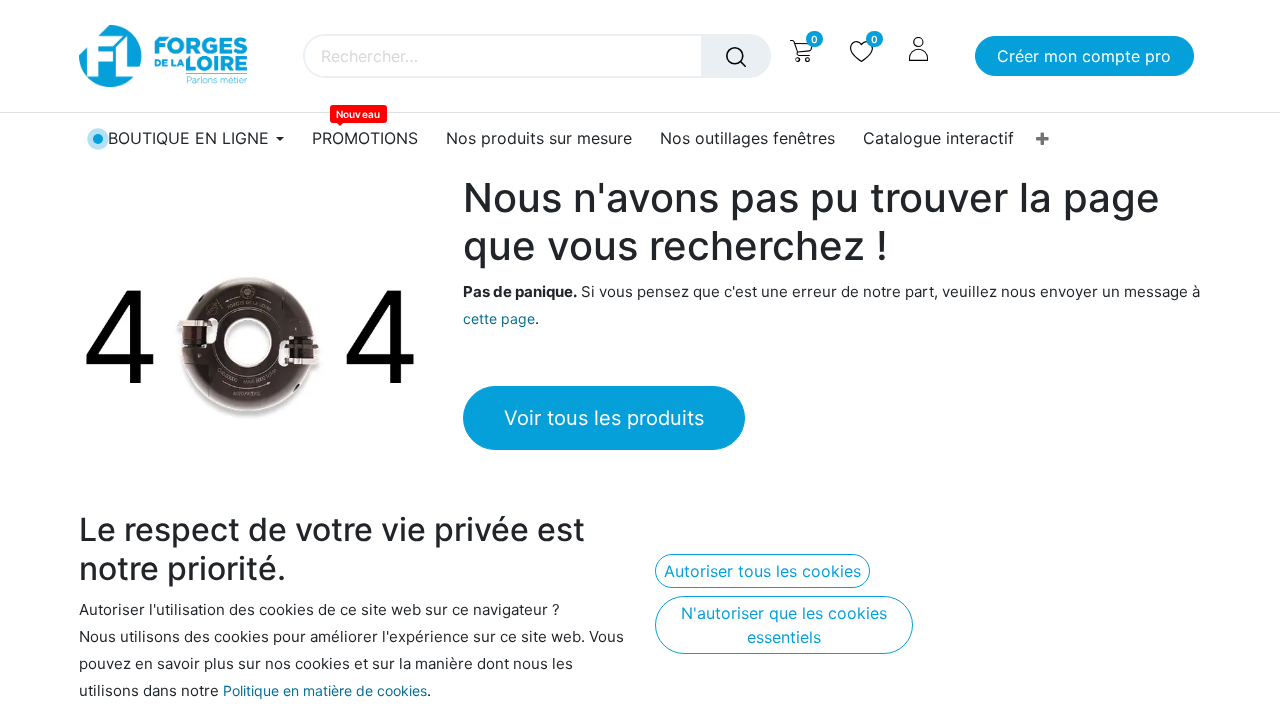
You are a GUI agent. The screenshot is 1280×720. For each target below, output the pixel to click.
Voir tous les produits (604, 418)
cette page (499, 318)
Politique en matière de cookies (325, 690)
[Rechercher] (736, 56)
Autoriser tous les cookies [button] (762, 571)
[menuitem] (365, 138)
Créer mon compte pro (1084, 56)
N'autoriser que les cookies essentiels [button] (784, 625)
